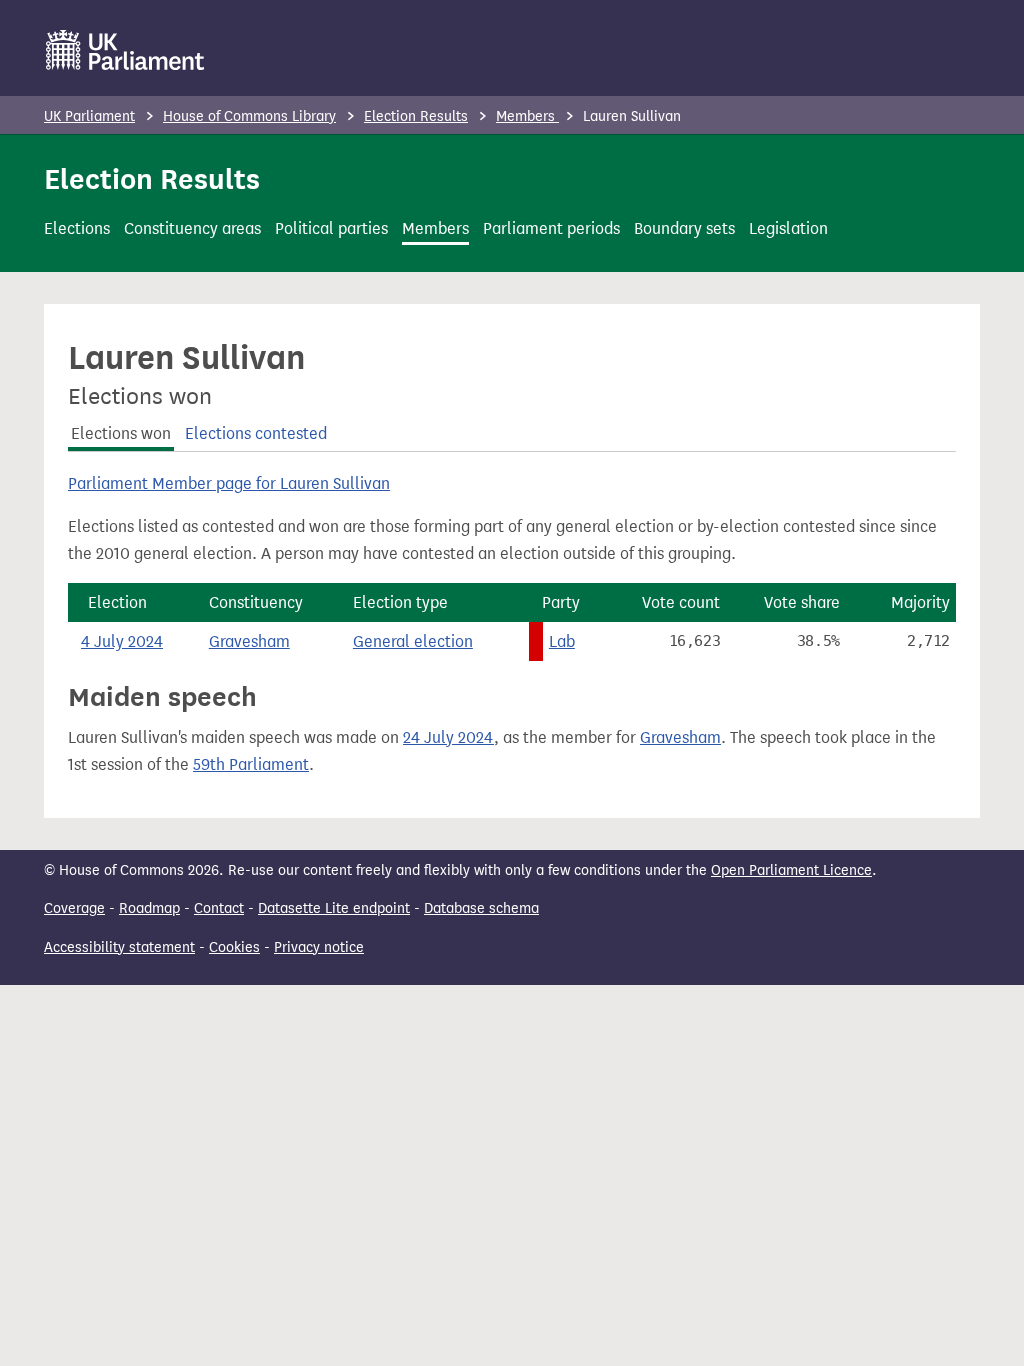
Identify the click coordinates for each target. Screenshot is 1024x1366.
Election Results (416, 116)
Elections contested (256, 433)
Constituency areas (192, 228)
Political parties (331, 228)
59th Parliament (251, 764)
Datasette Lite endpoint (334, 908)
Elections (77, 228)
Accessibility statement (119, 947)
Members (527, 116)
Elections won (121, 433)
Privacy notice (319, 947)
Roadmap (149, 908)
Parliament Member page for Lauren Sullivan (229, 483)
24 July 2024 (448, 737)
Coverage (74, 908)
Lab (562, 641)
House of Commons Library (249, 116)
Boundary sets (684, 228)
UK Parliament (89, 116)
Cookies (234, 947)
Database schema (481, 908)
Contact (219, 908)
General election (413, 641)
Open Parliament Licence (791, 870)
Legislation (788, 228)
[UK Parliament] (125, 50)
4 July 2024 (122, 641)
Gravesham (249, 641)
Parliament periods (551, 228)
